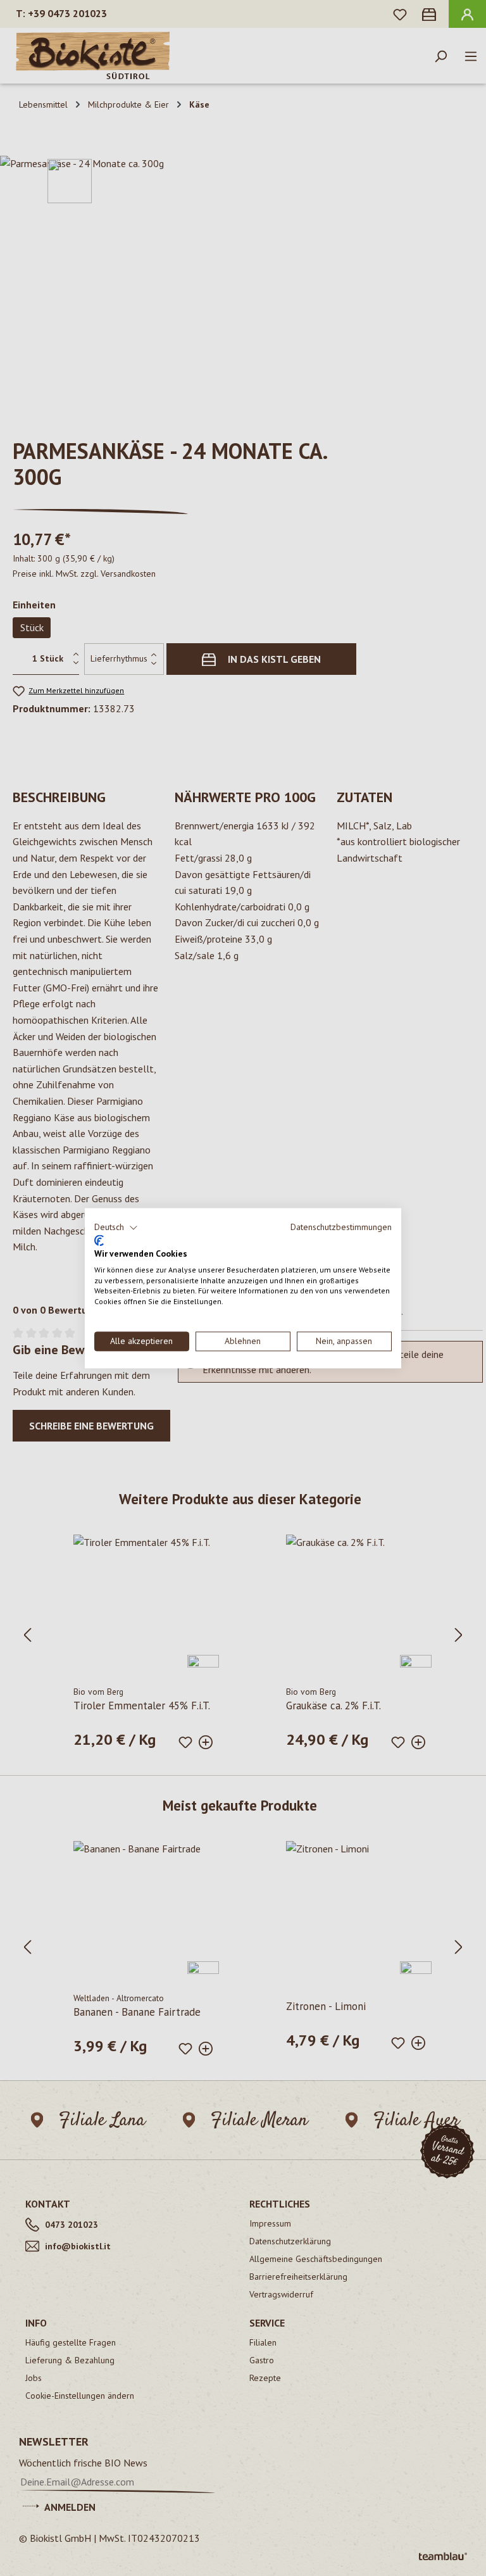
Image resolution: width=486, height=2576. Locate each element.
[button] (116, 1228)
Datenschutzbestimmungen (341, 1227)
